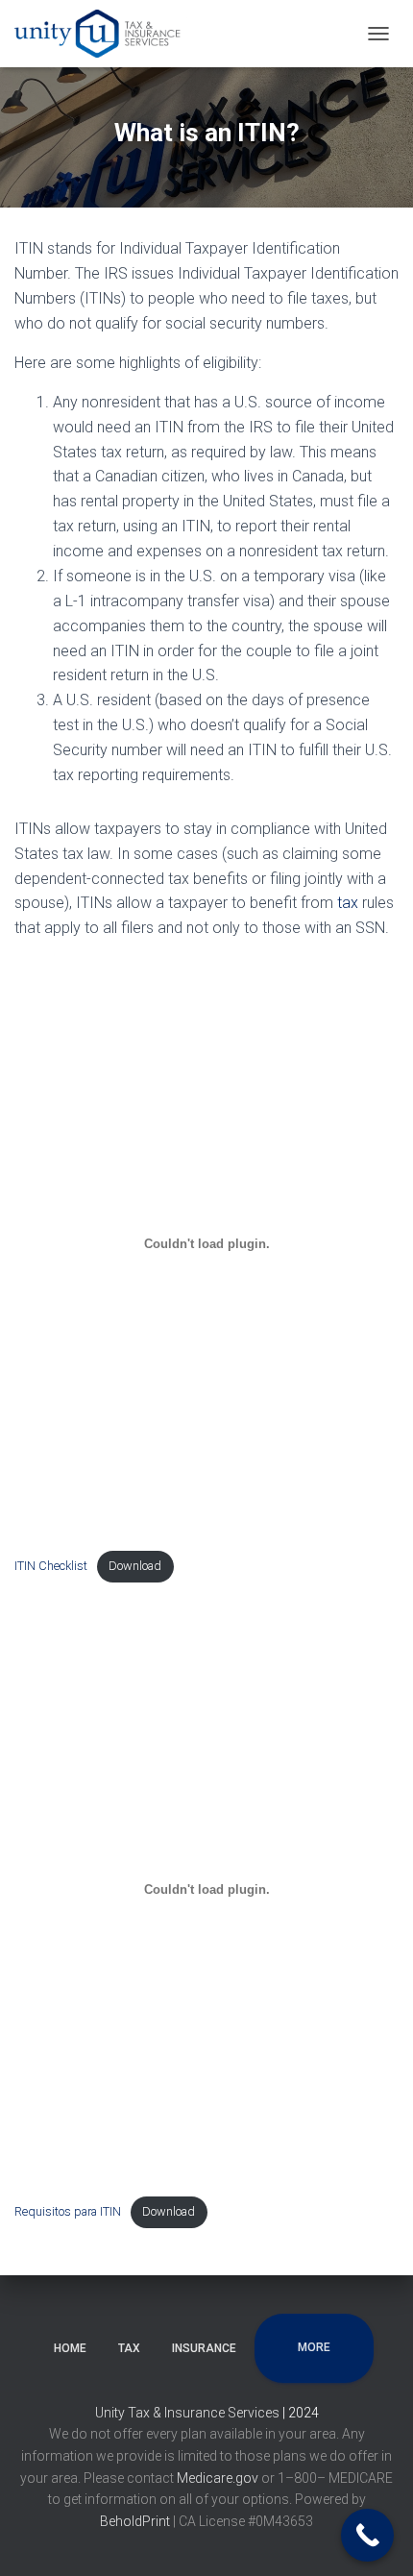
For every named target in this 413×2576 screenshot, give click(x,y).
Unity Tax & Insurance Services (189, 2413)
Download (135, 1566)
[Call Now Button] (367, 2535)
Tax (129, 2348)
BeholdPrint (135, 2521)
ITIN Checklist (51, 1566)
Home (70, 2348)
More (314, 2347)
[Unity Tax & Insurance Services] (108, 34)
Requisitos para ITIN (68, 2211)
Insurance (204, 2348)
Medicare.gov (219, 2478)
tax (348, 903)
